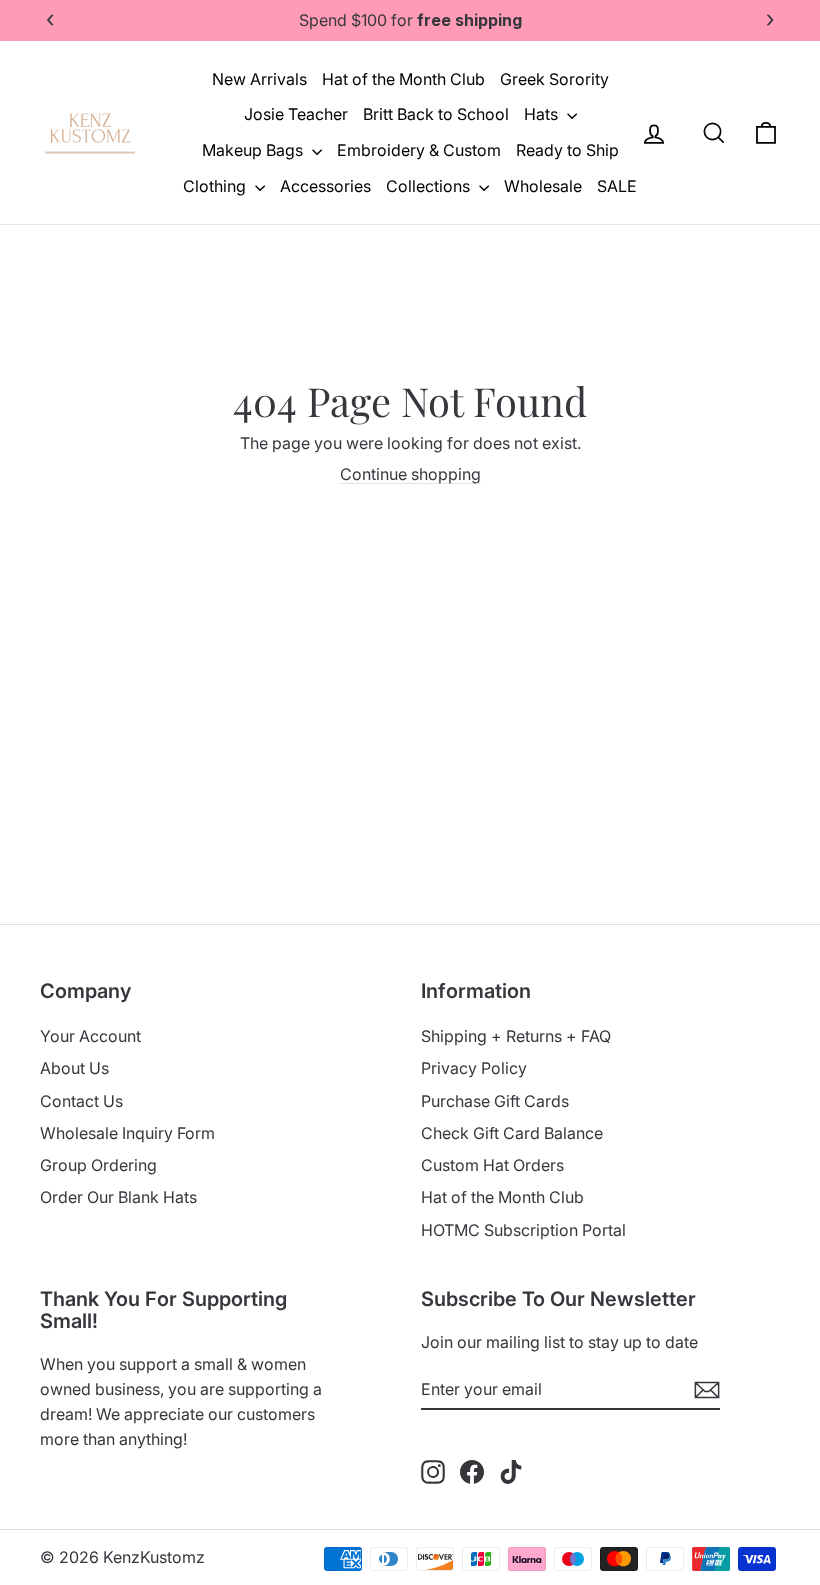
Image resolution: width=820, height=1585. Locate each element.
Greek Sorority (554, 79)
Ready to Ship (567, 150)
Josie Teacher (296, 114)
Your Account (90, 1036)
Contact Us (81, 1101)
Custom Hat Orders (492, 1165)
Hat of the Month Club (403, 79)
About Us (74, 1068)
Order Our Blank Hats (118, 1197)
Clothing (216, 186)
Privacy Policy (474, 1068)
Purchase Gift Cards (495, 1101)
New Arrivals (259, 79)
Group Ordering (98, 1165)
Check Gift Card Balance (512, 1133)
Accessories (325, 186)
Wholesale (543, 186)
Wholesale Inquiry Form (127, 1133)
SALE (617, 186)
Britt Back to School (436, 114)
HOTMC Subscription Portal (523, 1230)
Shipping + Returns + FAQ (516, 1036)
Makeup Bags (254, 150)
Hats (543, 114)
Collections (430, 186)
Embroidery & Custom (419, 150)
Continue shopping (410, 474)
